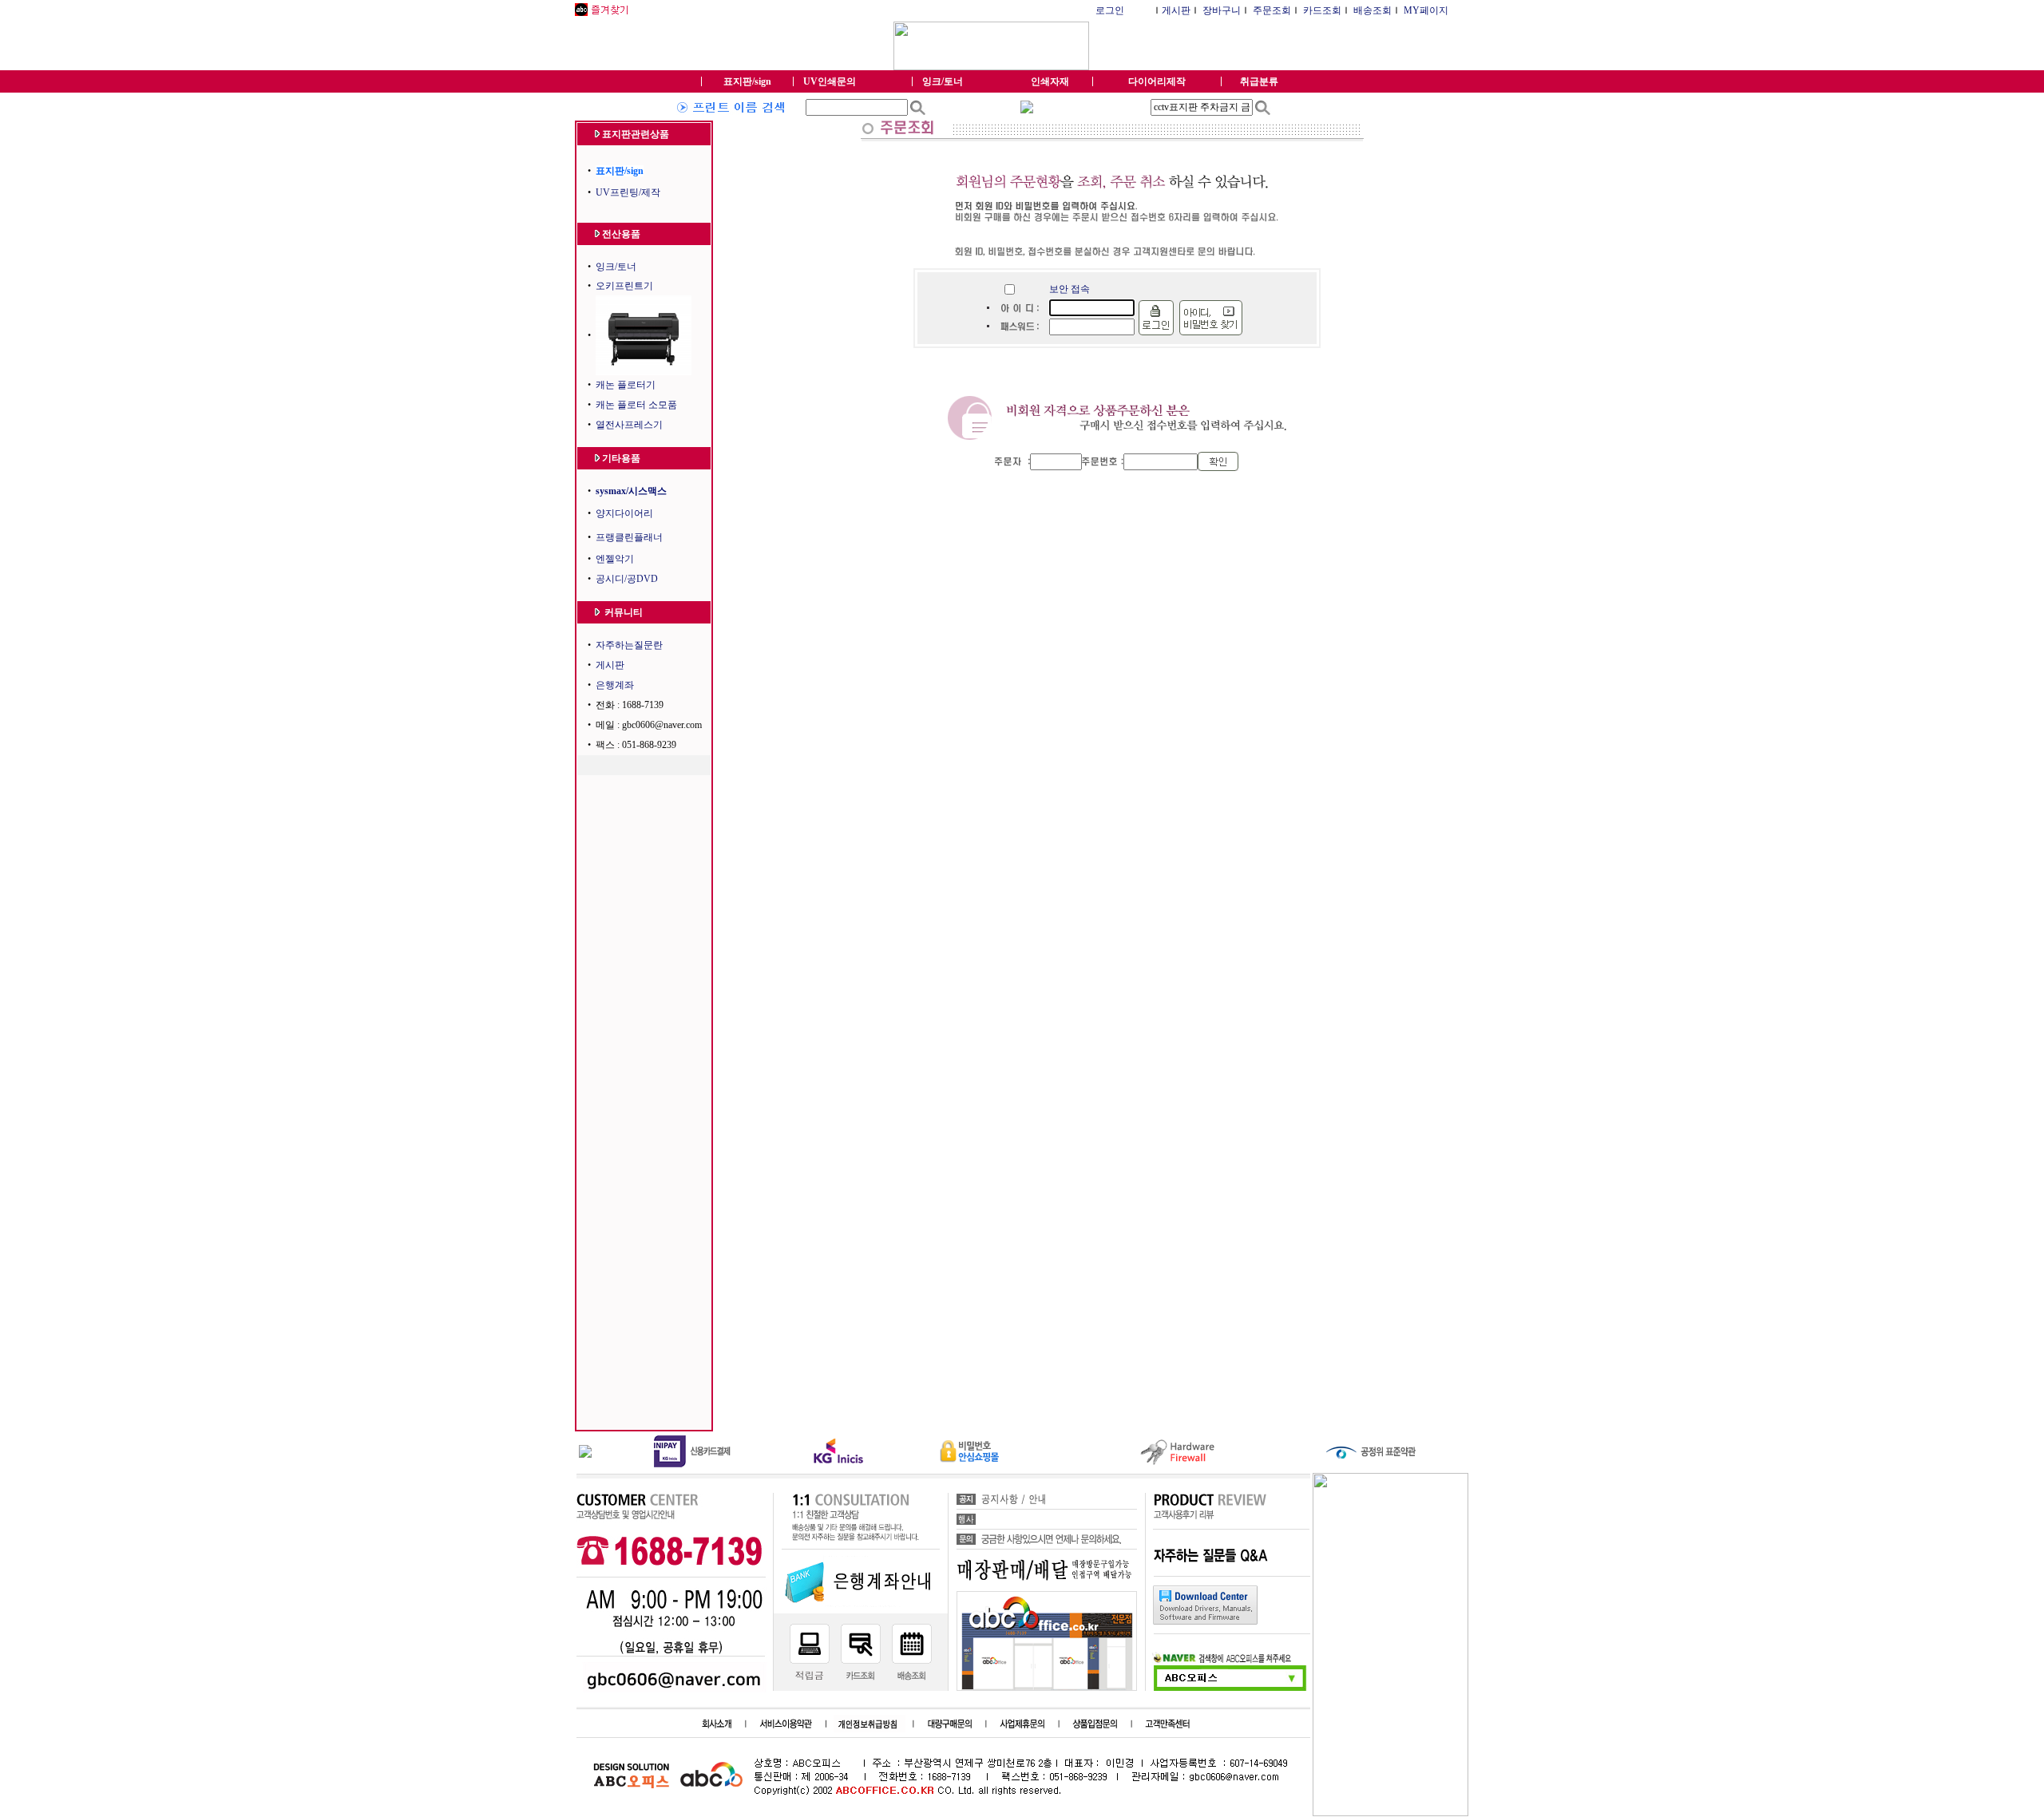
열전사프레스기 (629, 425)
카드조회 (1322, 10)
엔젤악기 (615, 559)
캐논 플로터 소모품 (636, 405)
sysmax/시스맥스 (631, 491)
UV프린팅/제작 (628, 192)
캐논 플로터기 (626, 385)
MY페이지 (1426, 10)
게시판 (1176, 10)
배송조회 (1373, 10)
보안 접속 (1070, 289)
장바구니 (1222, 10)
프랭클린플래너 (629, 537)
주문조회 (1272, 10)
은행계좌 (615, 685)
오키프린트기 (624, 286)
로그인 (1110, 10)
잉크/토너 (616, 267)
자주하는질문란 (629, 645)
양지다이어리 (624, 513)
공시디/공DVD (627, 579)
